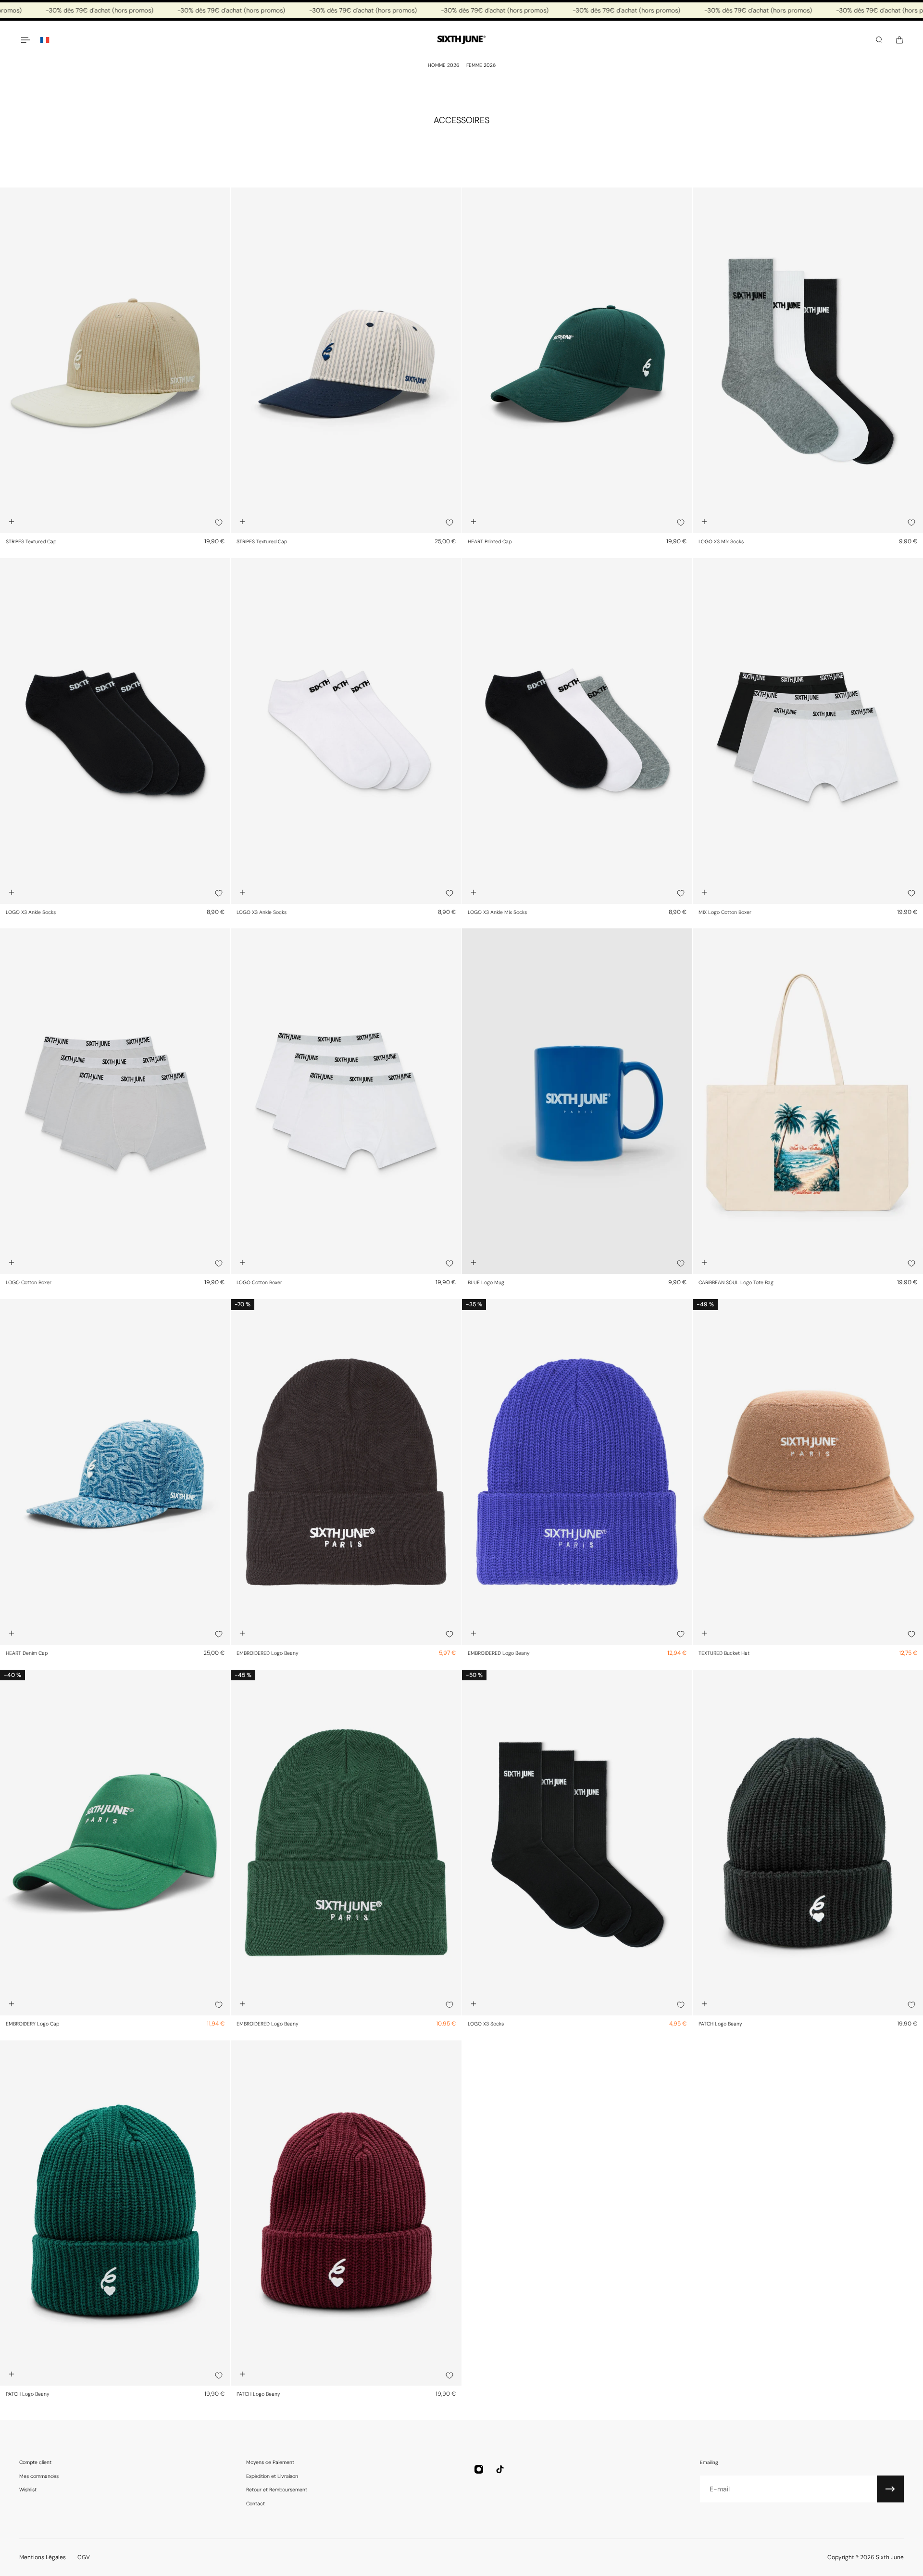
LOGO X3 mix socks (721, 542)
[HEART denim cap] (115, 1472)
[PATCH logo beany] (808, 1843)
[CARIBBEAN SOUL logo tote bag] (808, 1101)
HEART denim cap (27, 1653)
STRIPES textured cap (31, 542)
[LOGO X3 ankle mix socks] (577, 731)
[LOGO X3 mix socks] (808, 360)
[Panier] (899, 40)
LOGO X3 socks (486, 2024)
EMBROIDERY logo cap (32, 2024)
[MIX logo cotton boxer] (808, 731)
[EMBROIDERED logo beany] (346, 1472)
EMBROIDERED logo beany (268, 1653)
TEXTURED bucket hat (724, 1653)
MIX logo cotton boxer (725, 912)
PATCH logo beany (720, 2024)
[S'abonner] (890, 2489)
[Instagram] (479, 2469)
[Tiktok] (500, 2469)
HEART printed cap (490, 542)
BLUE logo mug (486, 1282)
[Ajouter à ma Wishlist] (219, 523)
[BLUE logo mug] (577, 1101)
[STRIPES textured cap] (115, 360)
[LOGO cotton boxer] (115, 1101)
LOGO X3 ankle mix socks (497, 912)
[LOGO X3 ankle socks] (115, 731)
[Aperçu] (12, 522)
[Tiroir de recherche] (879, 40)
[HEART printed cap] (577, 360)
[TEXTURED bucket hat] (808, 1472)
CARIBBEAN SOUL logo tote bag (736, 1282)
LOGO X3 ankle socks (31, 912)
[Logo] (461, 40)
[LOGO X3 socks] (577, 1843)
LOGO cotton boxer (29, 1282)
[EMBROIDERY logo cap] (115, 1843)
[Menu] (25, 40)
